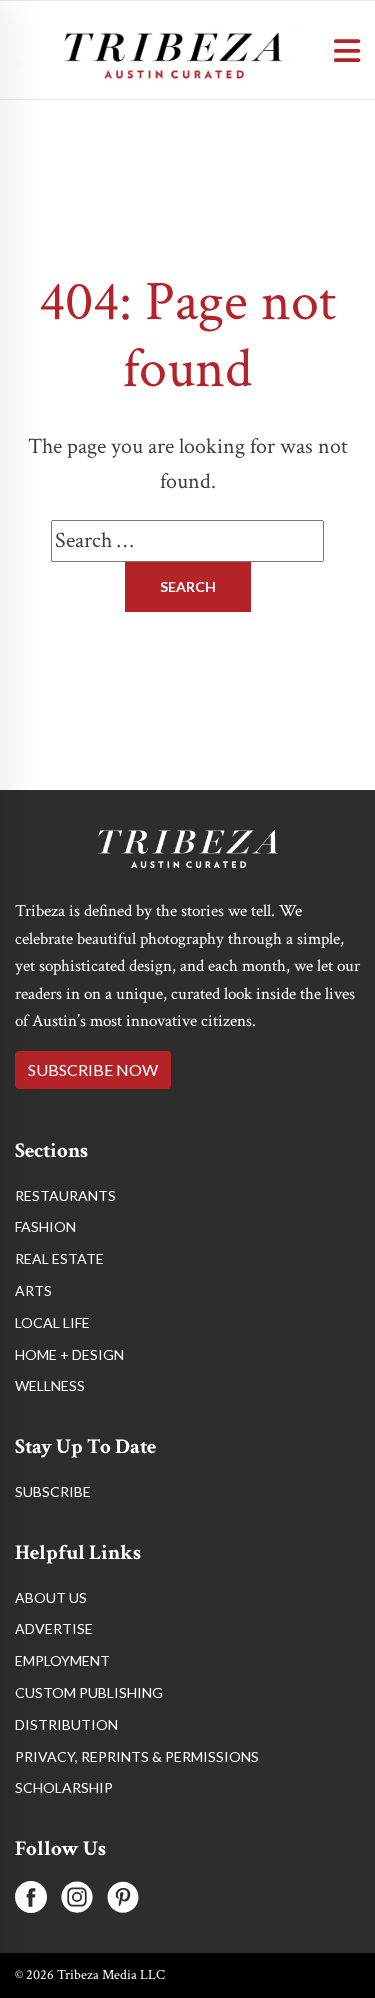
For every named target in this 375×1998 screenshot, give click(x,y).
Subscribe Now (93, 1069)
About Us (51, 1597)
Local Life (52, 1322)
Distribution (66, 1724)
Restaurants (65, 1195)
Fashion (45, 1226)
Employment (62, 1660)
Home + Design (69, 1354)
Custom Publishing (89, 1692)
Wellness (50, 1385)
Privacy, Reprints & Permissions (137, 1756)
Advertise (54, 1628)
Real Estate (59, 1258)
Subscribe (53, 1491)
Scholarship (64, 1787)
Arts (33, 1290)
